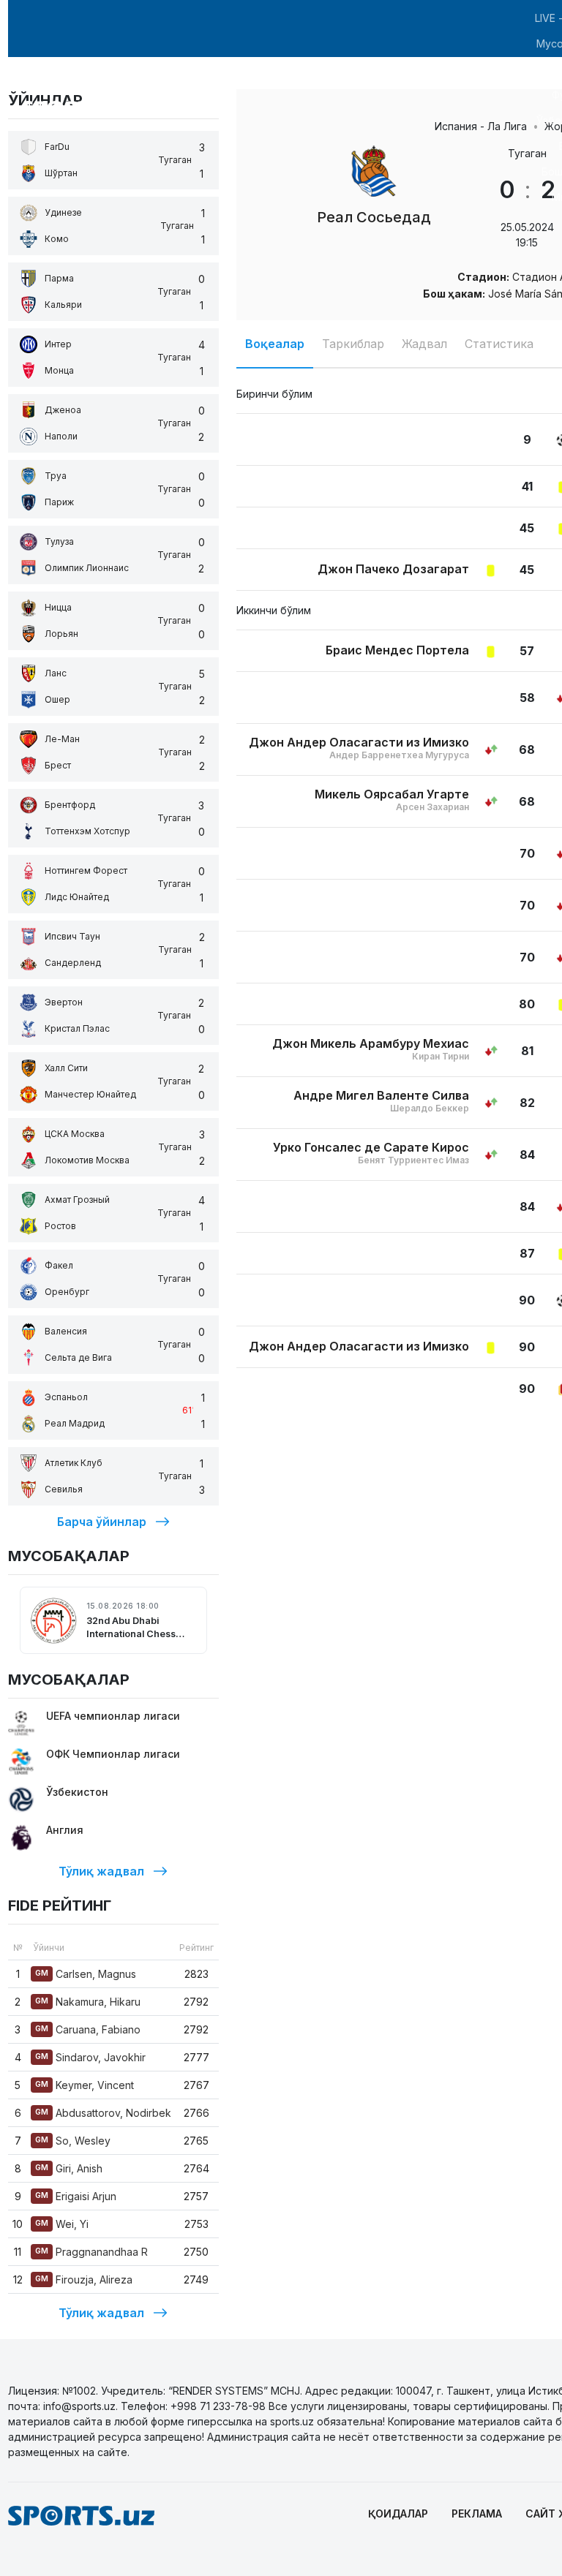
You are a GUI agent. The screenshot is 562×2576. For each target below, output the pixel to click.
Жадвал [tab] (424, 344)
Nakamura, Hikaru (88, 2002)
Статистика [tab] (499, 344)
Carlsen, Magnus (86, 1974)
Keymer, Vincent (85, 2085)
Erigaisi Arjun (76, 2196)
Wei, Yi (62, 2224)
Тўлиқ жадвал (101, 1871)
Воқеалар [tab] (275, 344)
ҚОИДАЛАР (398, 2513)
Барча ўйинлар (102, 1522)
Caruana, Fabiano (88, 2029)
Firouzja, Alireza (84, 2280)
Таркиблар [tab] (353, 344)
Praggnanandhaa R (91, 2252)
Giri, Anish (69, 2168)
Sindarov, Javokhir (90, 2057)
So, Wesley (73, 2141)
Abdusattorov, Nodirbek (103, 2113)
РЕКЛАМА (477, 2513)
